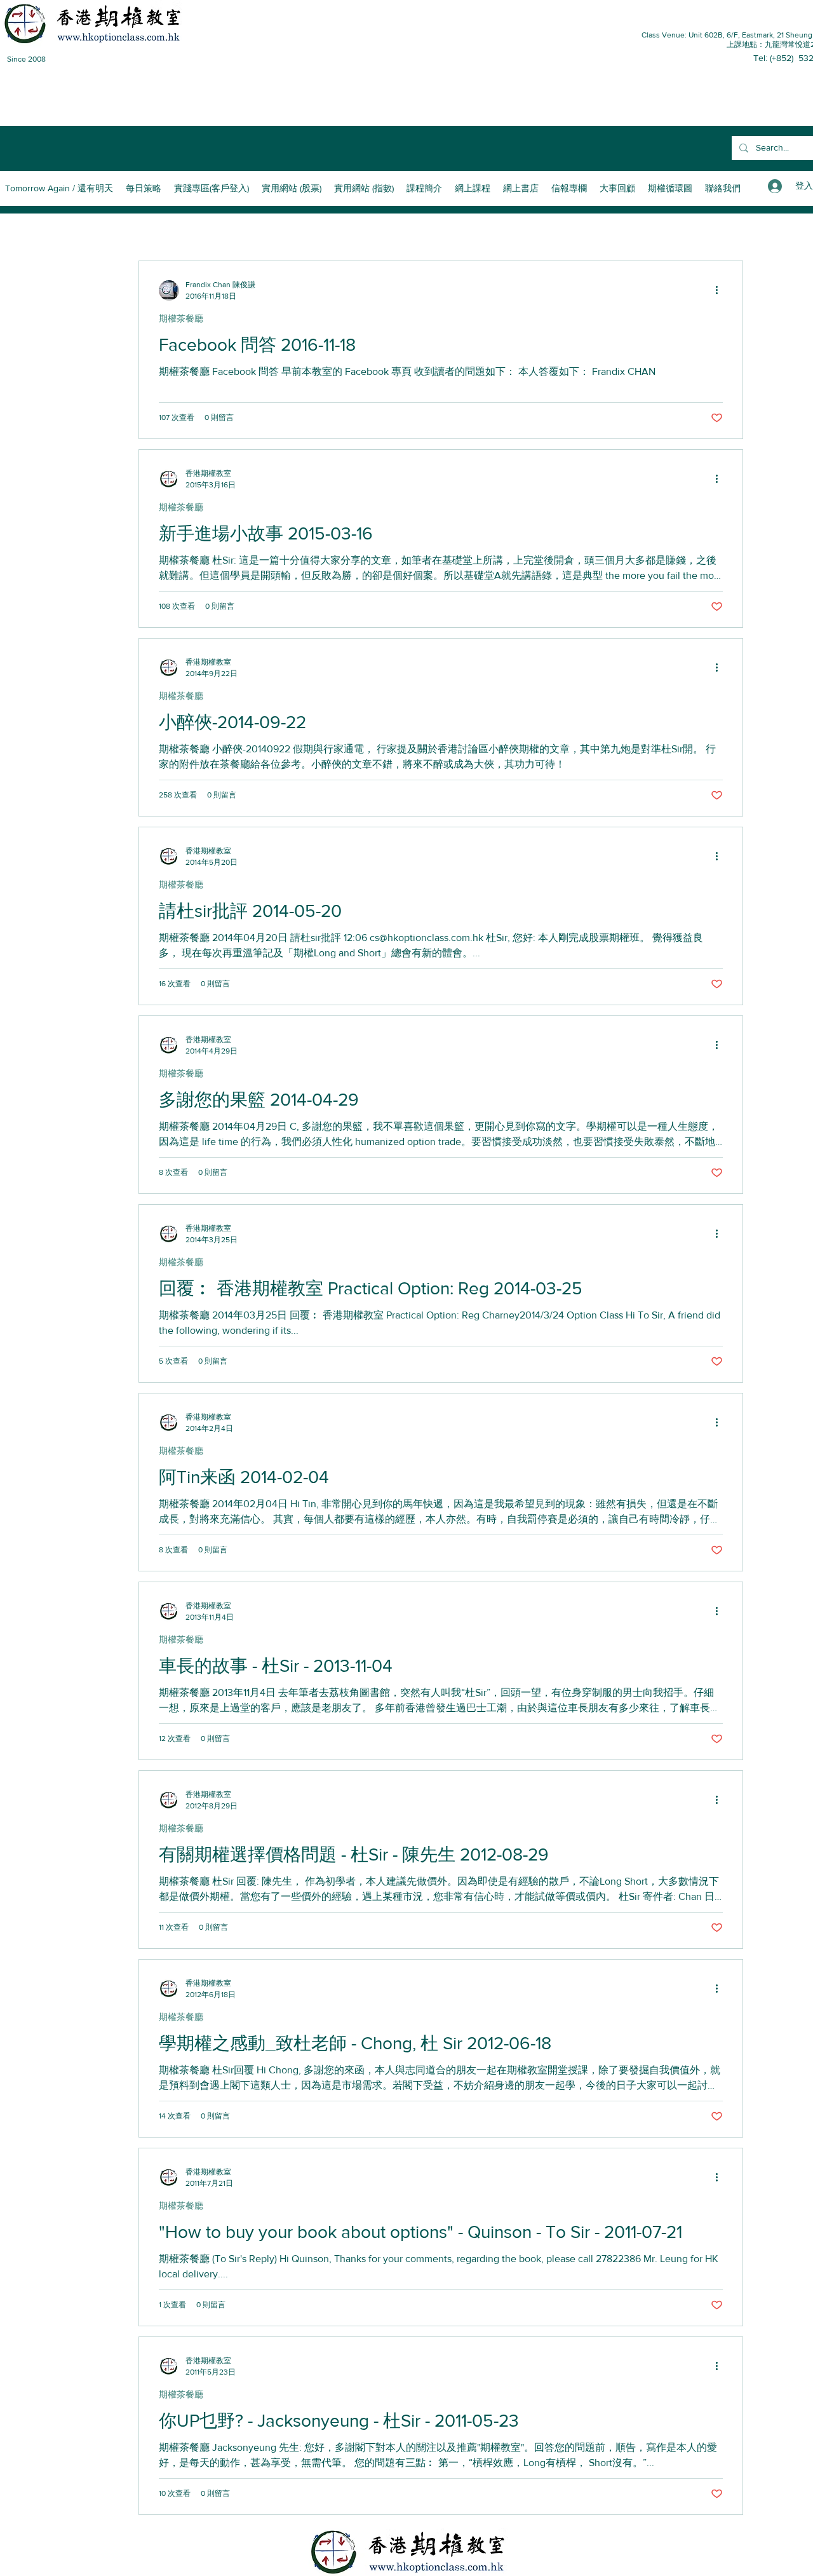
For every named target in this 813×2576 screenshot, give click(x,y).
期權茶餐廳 (181, 318)
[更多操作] (721, 290)
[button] (424, 188)
